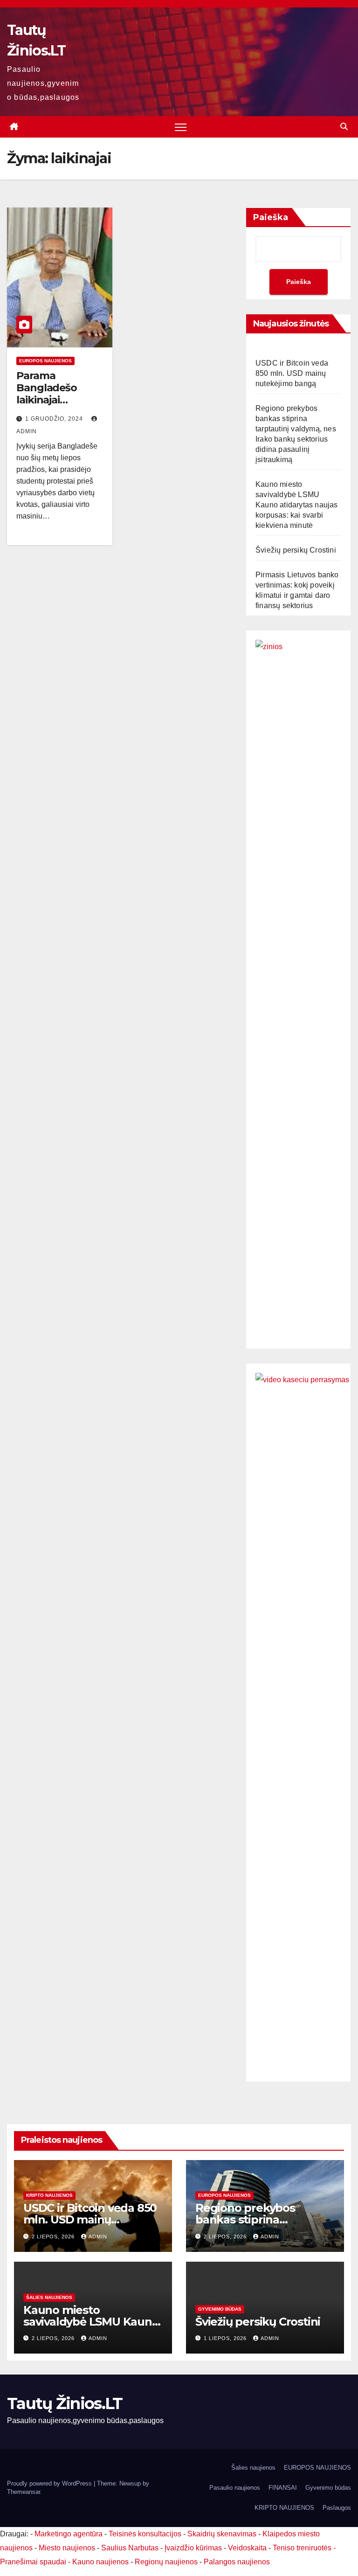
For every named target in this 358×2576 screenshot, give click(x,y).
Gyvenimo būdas (220, 2309)
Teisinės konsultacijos (145, 2534)
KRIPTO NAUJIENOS (49, 2195)
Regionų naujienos (166, 2562)
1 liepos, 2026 (226, 2338)
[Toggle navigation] (181, 127)
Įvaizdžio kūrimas (193, 2548)
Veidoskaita (247, 2548)
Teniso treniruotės (302, 2548)
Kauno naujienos (100, 2562)
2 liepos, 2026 (54, 2237)
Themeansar (24, 2492)
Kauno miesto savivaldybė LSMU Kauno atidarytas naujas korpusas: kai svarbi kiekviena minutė (297, 505)
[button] (344, 127)
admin (98, 2237)
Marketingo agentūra (69, 2534)
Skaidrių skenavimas (222, 2534)
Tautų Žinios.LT (65, 2403)
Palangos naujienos (237, 2562)
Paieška (271, 217)
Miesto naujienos (67, 2548)
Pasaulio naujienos (235, 2488)
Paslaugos (337, 2508)
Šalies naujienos (49, 2297)
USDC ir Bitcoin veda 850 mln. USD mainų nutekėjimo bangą (292, 373)
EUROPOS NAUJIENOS (45, 361)
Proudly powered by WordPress (50, 2483)
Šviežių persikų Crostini (296, 550)
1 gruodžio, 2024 (55, 419)
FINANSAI (283, 2488)
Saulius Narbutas (130, 2548)
